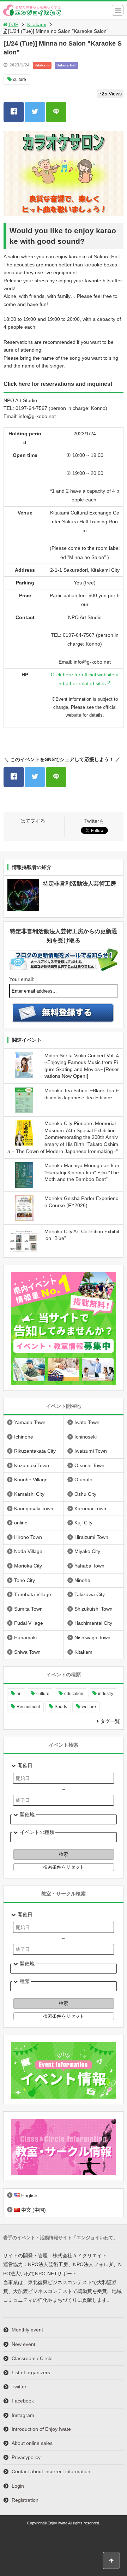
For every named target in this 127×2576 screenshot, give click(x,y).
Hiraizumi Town (91, 1537)
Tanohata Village (33, 1594)
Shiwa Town (27, 1652)
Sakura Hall (66, 65)
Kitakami (37, 24)
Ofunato (83, 1480)
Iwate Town (87, 1422)
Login (18, 2486)
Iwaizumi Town (91, 1451)
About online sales (32, 2443)
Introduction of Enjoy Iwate (41, 2429)
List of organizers (31, 2372)
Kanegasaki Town (34, 1508)
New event (23, 2344)
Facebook (23, 2401)
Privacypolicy (26, 2457)
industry (106, 1694)
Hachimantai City (93, 1623)
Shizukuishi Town (93, 1609)
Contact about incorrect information (51, 2471)
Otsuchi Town (89, 1465)
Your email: (22, 979)
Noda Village (28, 1551)
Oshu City (85, 1494)
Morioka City (28, 1566)
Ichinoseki (86, 1437)
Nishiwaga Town (92, 1637)
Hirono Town (28, 1537)
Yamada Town (30, 1422)
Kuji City (83, 1523)
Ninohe (82, 1580)
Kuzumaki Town (32, 1465)
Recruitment (28, 1707)
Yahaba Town (89, 1566)
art (19, 1694)
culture (20, 80)
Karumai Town (90, 1508)
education (74, 1694)
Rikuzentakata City (35, 1451)
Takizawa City (90, 1594)
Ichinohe (24, 1437)
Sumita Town (28, 1609)
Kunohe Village (31, 1480)
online (21, 1523)
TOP (13, 24)
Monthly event (27, 2330)
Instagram (23, 2415)
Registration (25, 2500)
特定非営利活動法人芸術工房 (79, 884)
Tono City (25, 1580)
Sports (61, 1707)
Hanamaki (25, 1637)
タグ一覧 (110, 1721)
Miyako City (87, 1551)
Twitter (19, 2387)
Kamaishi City (29, 1494)
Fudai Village (29, 1623)
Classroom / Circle (32, 2358)
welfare (89, 1707)
